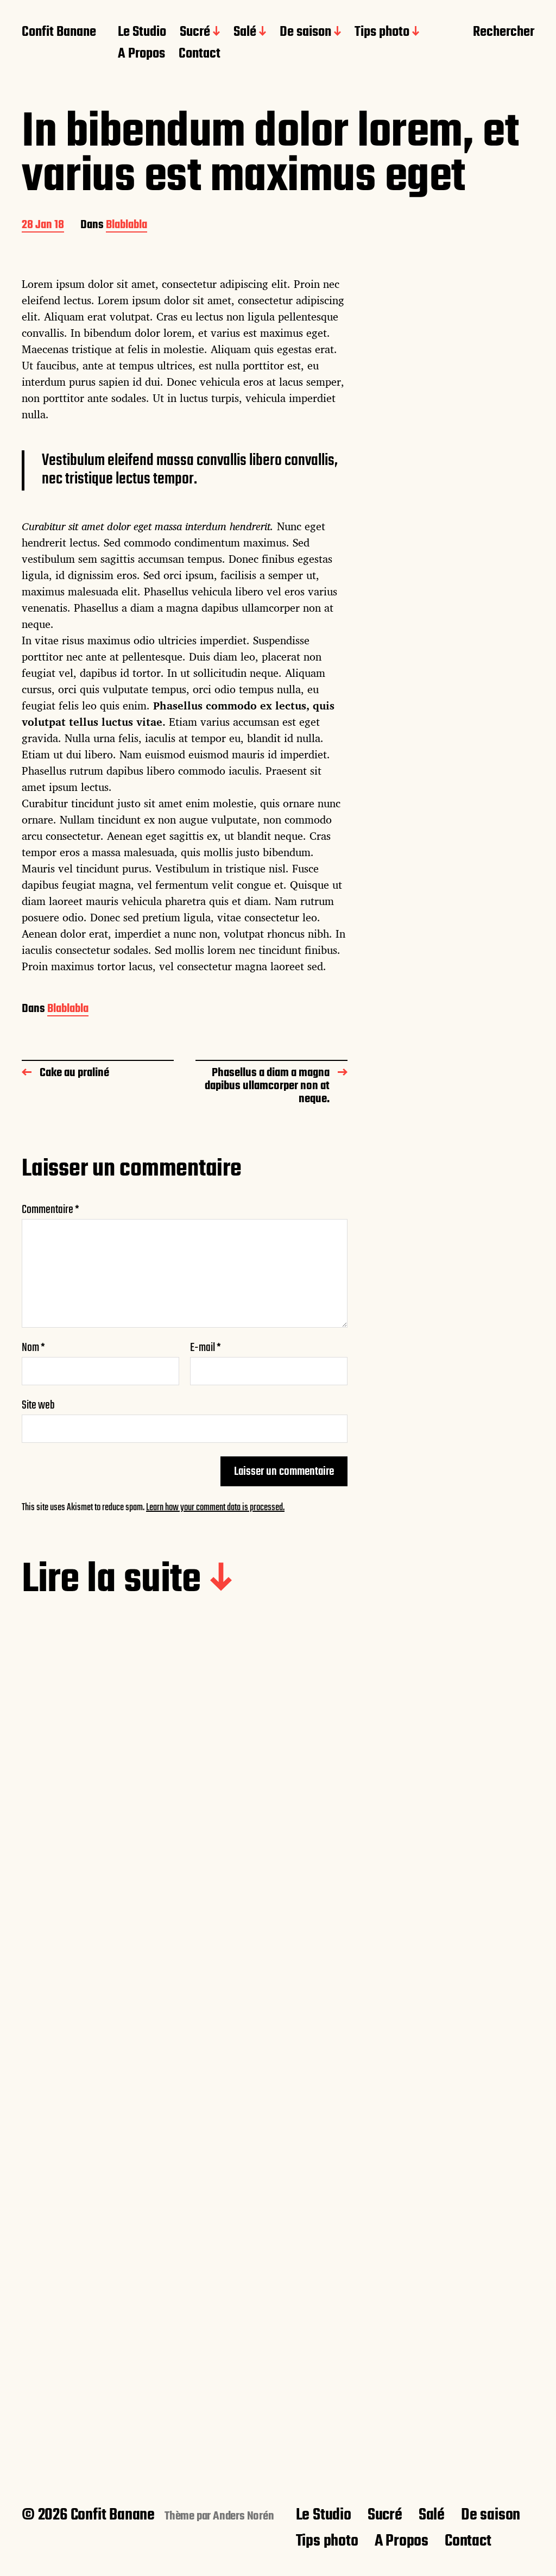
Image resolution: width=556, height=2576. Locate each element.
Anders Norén (244, 2516)
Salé (245, 33)
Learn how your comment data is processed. (215, 1508)
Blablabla (127, 226)
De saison (305, 33)
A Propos (141, 54)
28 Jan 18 (43, 226)
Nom (33, 1348)
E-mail (206, 1348)
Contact (200, 54)
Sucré (195, 33)
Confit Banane (59, 33)
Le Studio (142, 33)
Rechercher (504, 33)
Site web (38, 1404)
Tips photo (382, 33)
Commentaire (50, 1210)
